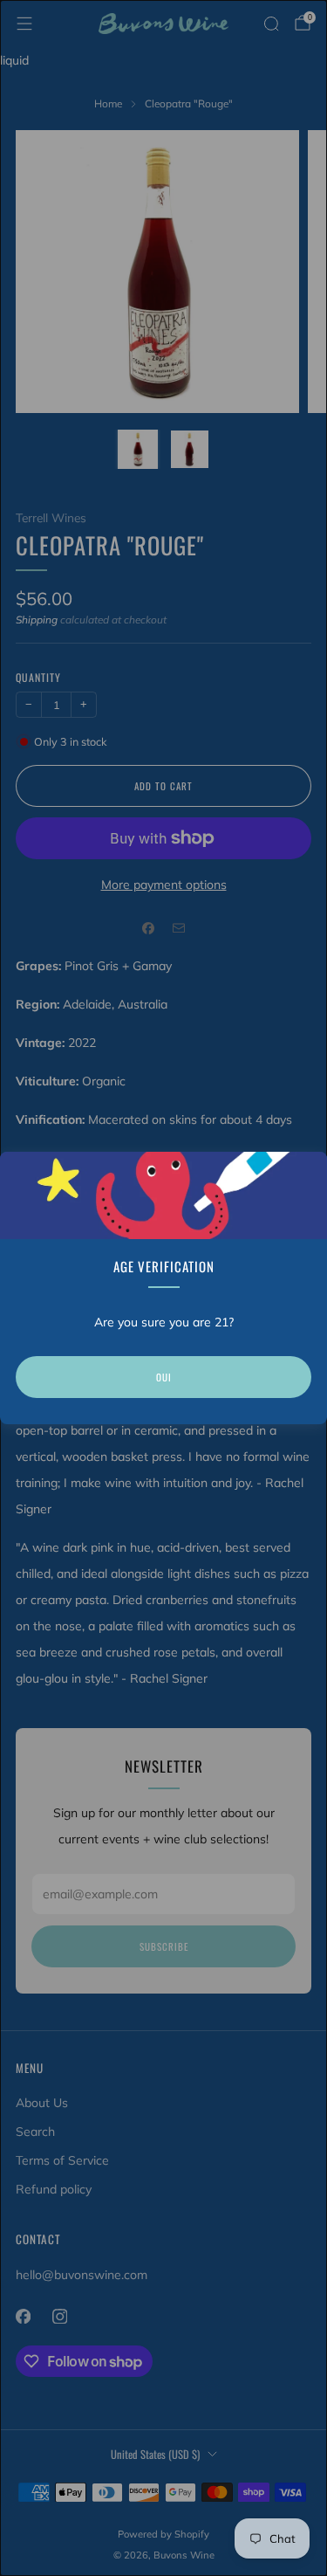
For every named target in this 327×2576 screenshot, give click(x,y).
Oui (164, 1377)
